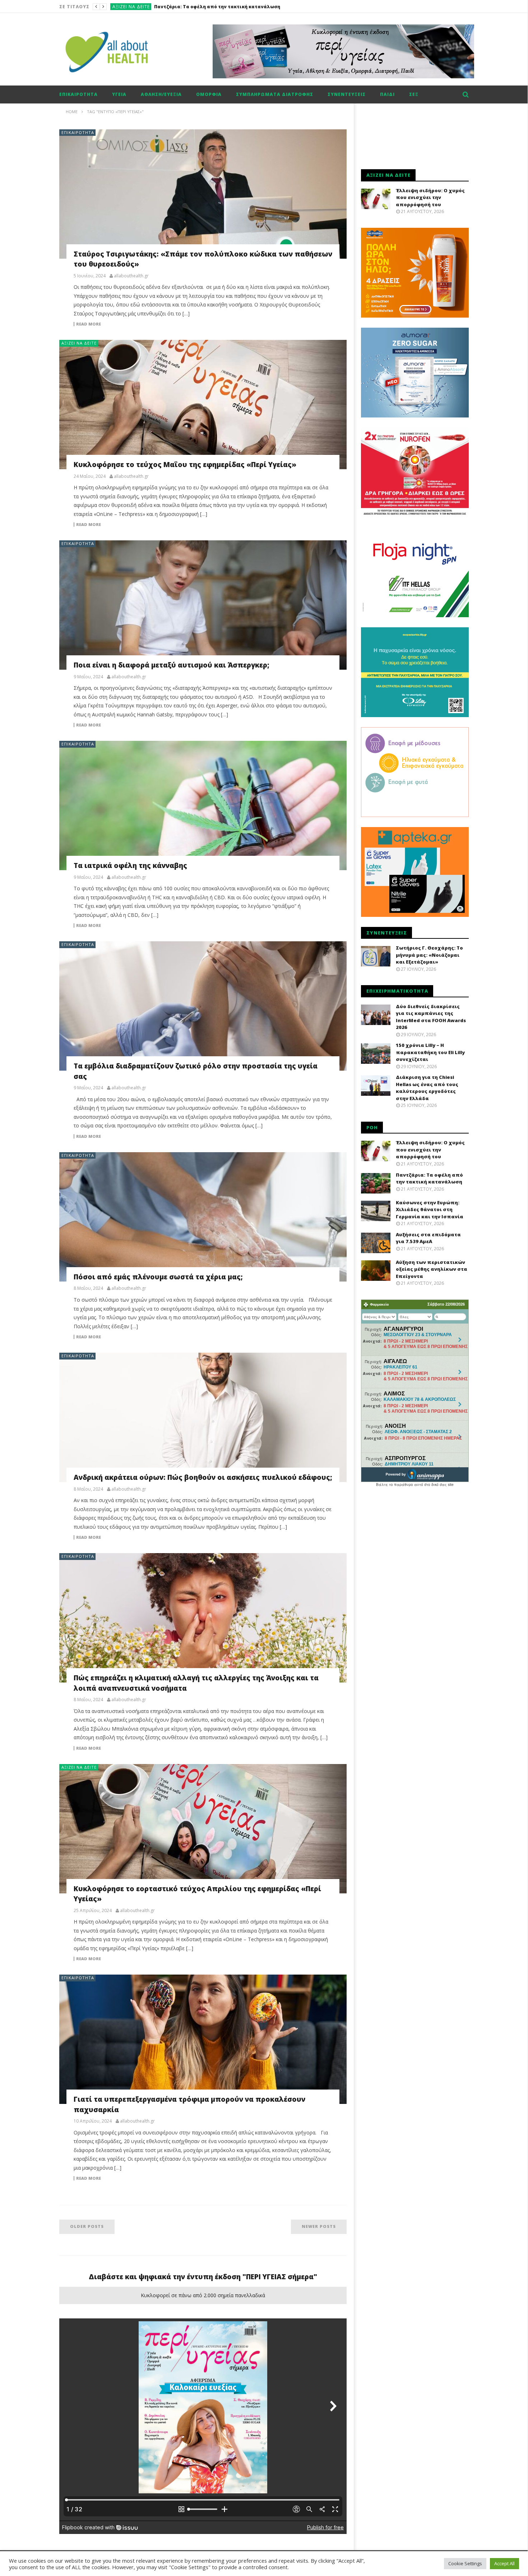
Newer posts (319, 2226)
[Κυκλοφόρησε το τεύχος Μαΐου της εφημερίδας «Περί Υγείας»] (203, 405)
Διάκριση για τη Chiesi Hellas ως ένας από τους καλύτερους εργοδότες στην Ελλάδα (427, 1088)
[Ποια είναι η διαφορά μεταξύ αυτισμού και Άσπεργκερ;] (203, 605)
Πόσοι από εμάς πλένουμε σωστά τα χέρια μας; (158, 1277)
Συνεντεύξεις (347, 94)
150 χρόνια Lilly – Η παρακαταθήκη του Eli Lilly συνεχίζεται (430, 1052)
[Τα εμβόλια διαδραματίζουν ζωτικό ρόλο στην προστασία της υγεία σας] (203, 1006)
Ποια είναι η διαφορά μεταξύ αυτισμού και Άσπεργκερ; (172, 665)
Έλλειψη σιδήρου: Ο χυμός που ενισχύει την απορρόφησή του (430, 197)
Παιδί (387, 94)
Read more (89, 324)
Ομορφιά (209, 94)
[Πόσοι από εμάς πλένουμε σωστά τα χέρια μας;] (203, 1217)
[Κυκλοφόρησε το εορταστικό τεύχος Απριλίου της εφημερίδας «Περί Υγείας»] (203, 1829)
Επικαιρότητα (78, 94)
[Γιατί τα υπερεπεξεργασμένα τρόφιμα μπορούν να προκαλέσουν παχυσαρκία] (203, 2039)
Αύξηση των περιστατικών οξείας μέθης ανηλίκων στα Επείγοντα (432, 1269)
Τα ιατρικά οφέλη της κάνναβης (130, 865)
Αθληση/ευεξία (161, 94)
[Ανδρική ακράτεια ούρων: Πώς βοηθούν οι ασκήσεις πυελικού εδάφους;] (203, 1417)
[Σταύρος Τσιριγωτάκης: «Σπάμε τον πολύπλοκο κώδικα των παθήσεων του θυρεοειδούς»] (203, 194)
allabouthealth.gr (131, 276)
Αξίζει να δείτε (131, 7)
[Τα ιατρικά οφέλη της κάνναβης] (203, 805)
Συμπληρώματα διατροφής (275, 94)
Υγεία (119, 94)
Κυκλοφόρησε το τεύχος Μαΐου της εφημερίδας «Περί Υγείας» (185, 465)
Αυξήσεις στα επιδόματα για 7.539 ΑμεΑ (428, 1238)
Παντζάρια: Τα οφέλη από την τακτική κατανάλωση (429, 1178)
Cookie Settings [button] (465, 2563)
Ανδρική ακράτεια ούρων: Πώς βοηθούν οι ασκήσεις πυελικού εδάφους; (203, 1477)
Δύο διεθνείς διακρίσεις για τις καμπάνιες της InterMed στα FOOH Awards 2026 (431, 1017)
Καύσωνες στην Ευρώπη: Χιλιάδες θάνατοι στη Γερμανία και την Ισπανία (243, 7)
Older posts (87, 2226)
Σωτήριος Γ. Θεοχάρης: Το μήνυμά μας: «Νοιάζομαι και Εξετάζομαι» (429, 955)
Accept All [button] (504, 2563)
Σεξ (414, 94)
